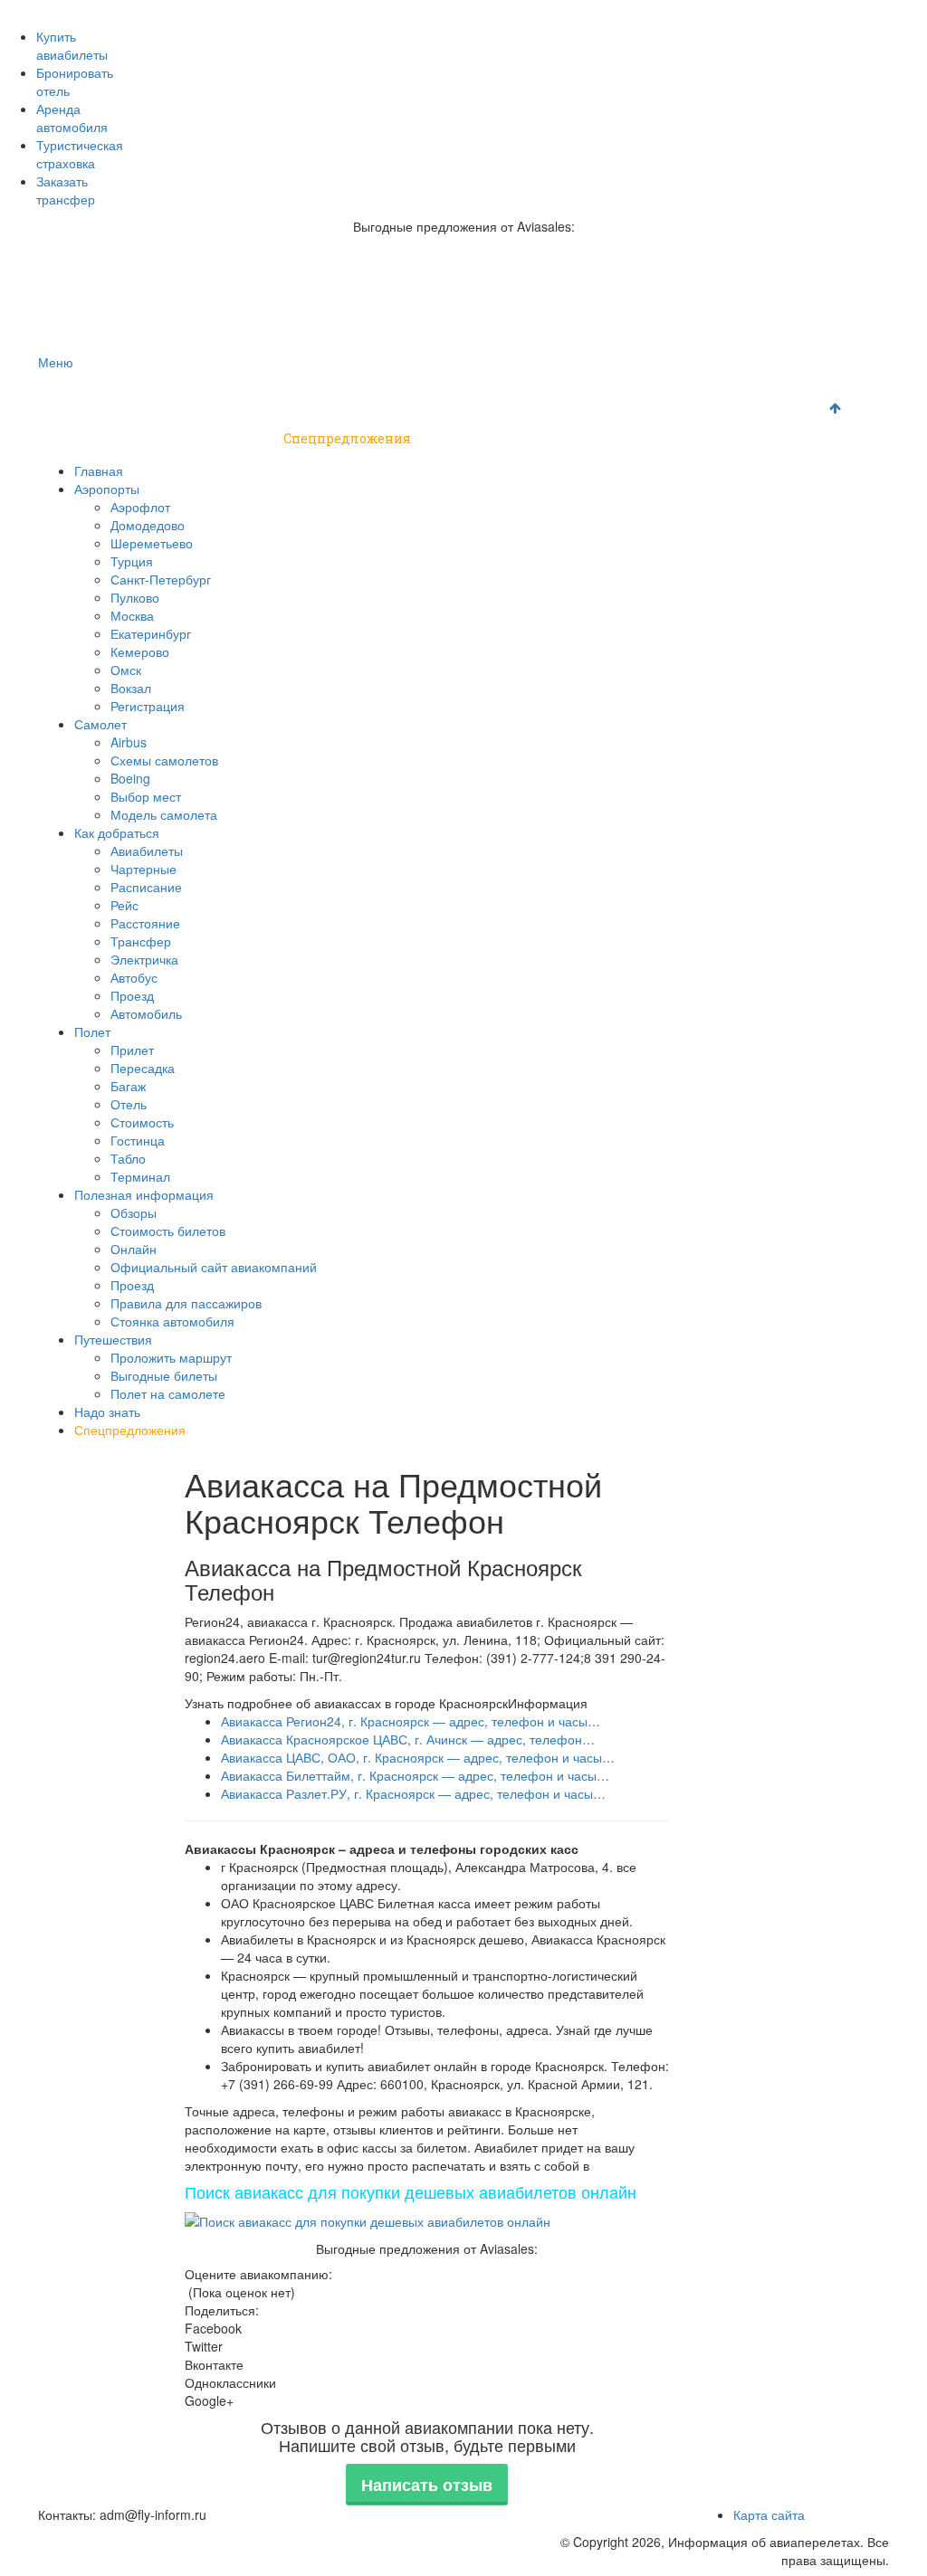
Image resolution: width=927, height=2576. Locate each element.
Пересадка (143, 1068)
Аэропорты (172, 393)
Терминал (140, 1176)
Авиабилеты (147, 851)
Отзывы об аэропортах (397, 10)
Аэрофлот (140, 507)
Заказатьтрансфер (66, 190)
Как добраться (394, 393)
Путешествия (98, 438)
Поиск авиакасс (786, 10)
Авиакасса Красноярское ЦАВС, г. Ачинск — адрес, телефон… (408, 1739)
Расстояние (145, 923)
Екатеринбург (151, 633)
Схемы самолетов (164, 760)
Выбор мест (146, 796)
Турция (132, 561)
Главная (79, 393)
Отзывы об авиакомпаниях (249, 10)
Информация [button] (548, 1703)
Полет (502, 393)
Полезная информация (640, 393)
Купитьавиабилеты (72, 45)
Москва (132, 615)
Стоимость (142, 1122)
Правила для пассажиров (186, 1303)
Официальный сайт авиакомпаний (214, 1267)
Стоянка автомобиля (172, 1321)
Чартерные (143, 869)
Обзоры (134, 1212)
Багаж (128, 1086)
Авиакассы (701, 10)
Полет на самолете (168, 1393)
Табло (128, 1158)
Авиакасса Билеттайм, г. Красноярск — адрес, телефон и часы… (415, 1775)
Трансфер (141, 941)
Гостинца (138, 1140)
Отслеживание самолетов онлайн (565, 10)
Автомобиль (146, 1013)
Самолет (277, 393)
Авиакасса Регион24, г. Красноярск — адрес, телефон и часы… (411, 1721)
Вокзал (131, 688)
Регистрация (148, 706)
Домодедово (148, 525)
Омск (126, 670)
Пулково (135, 597)
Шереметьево (152, 543)
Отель (129, 1104)
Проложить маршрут (171, 1357)
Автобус (134, 977)
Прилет (132, 1050)
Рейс (124, 905)
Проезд (132, 995)
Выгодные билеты (164, 1375)
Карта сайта (769, 2514)
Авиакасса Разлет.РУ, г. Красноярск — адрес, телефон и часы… (413, 1793)
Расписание (146, 887)
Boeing (130, 778)
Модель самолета (164, 814)
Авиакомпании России (103, 10)
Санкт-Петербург (161, 579)
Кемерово (140, 651)
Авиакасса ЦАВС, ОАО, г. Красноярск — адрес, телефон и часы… (418, 1757)
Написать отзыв (427, 2485)
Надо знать (219, 438)
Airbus (129, 742)
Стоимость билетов (168, 1231)
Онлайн (134, 1249)
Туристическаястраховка (80, 154)
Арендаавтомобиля (72, 118)
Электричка (144, 959)
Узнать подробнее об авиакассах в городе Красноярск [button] (346, 1703)
